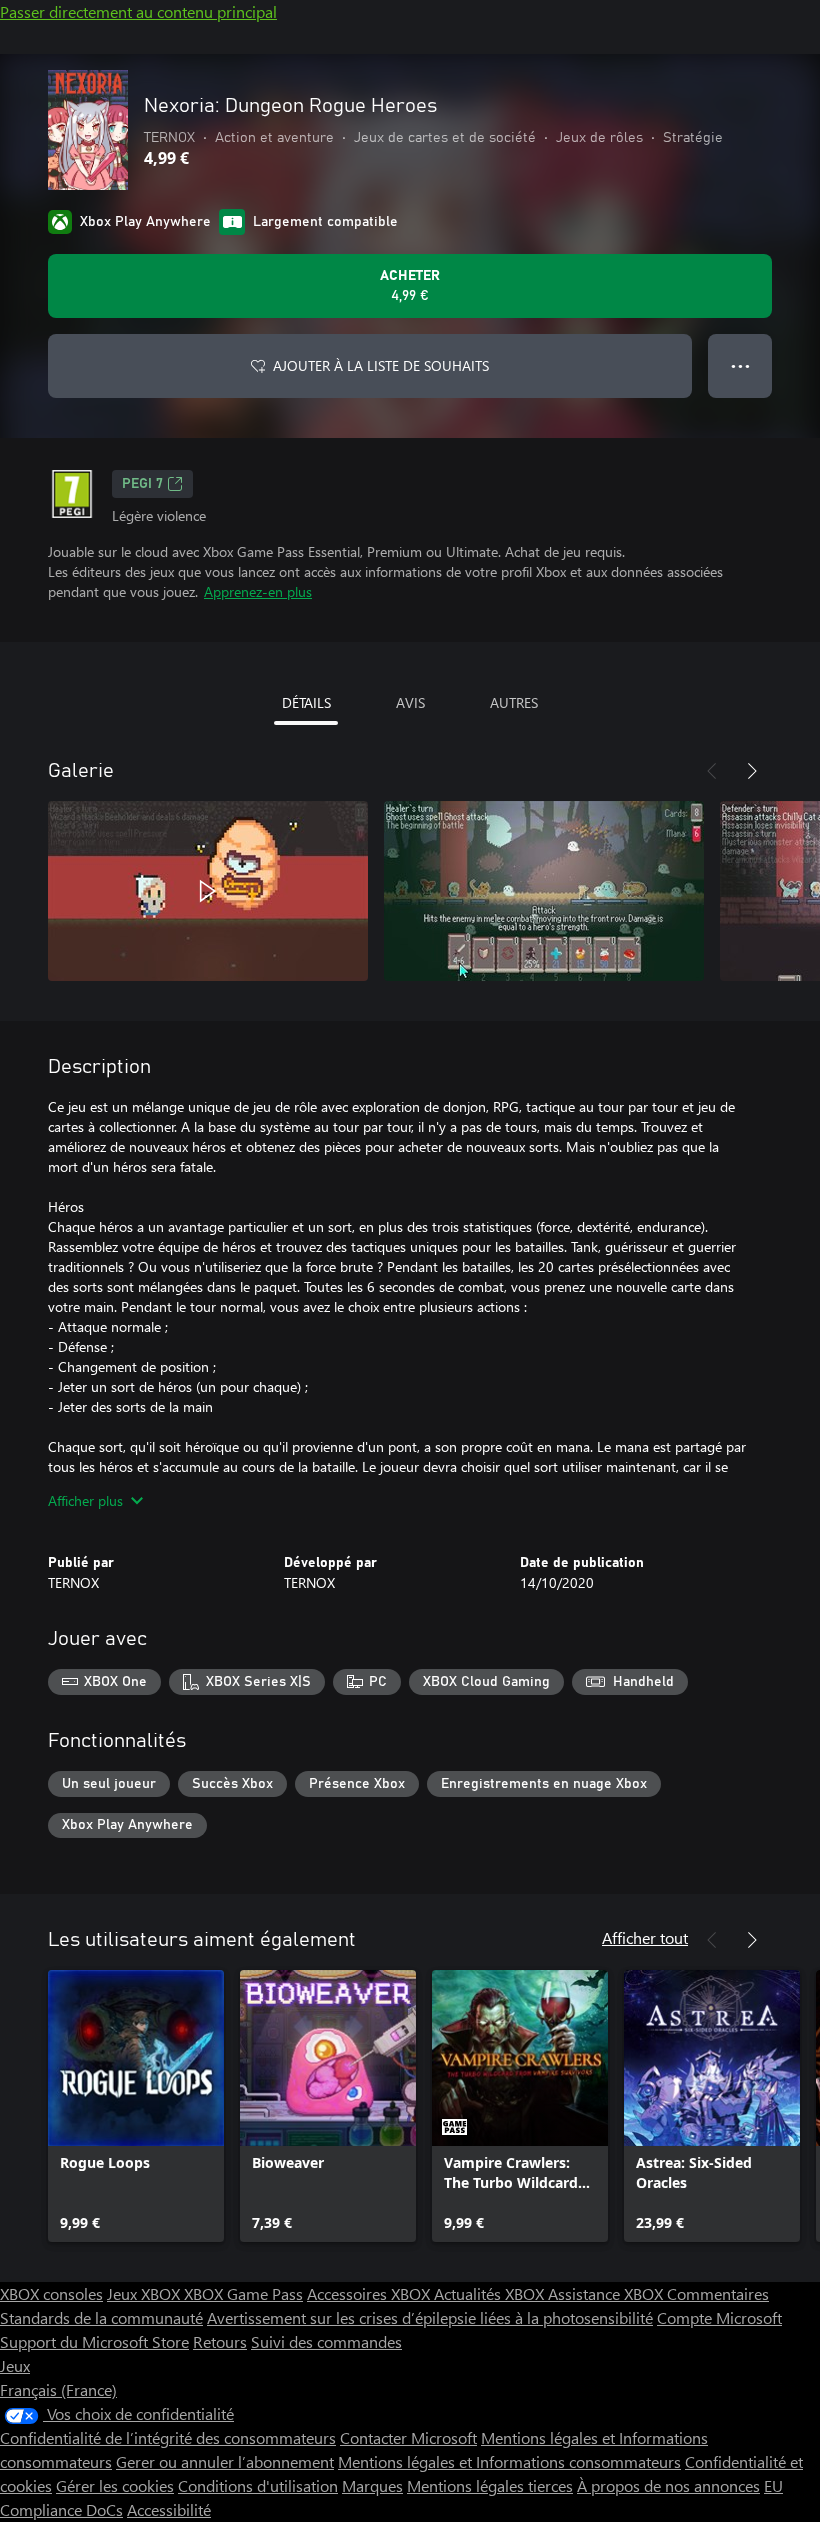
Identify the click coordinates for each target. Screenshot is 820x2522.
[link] (136, 2106)
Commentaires (718, 2293)
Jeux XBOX (145, 2293)
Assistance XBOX (607, 2293)
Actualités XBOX (491, 2293)
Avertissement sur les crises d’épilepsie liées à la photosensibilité (430, 2317)
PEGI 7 (142, 484)
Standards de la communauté (101, 2317)
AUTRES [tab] (514, 702)
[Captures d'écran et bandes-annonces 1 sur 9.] (208, 891)
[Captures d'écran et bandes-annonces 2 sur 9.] (544, 891)
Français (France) (58, 2389)
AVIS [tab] (410, 702)
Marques (372, 2485)
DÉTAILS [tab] (306, 702)
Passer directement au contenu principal (138, 11)
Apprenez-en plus (258, 591)
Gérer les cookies (115, 2485)
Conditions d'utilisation (258, 2485)
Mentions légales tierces (490, 2485)
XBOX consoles (51, 2293)
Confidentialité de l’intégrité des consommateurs (168, 2437)
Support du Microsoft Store (94, 2341)
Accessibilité (169, 2509)
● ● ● (740, 365)
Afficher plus (85, 1500)
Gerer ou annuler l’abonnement (225, 2461)
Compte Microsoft (719, 2317)
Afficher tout (645, 1937)
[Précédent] (712, 771)
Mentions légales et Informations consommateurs (509, 2461)
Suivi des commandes (326, 2341)
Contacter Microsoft (408, 2437)
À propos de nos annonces (668, 2485)
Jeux (15, 2365)
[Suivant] (752, 771)
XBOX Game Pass (243, 2293)
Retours (220, 2341)
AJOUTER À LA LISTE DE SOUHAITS (381, 365)
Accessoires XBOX (370, 2293)
